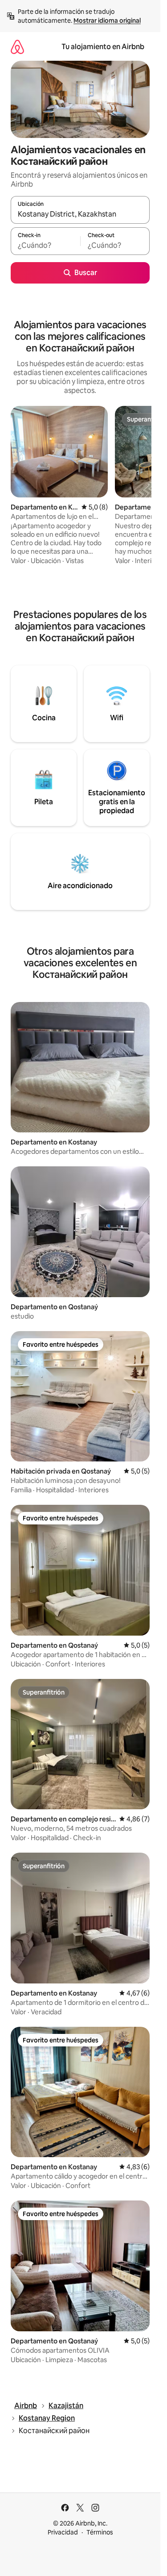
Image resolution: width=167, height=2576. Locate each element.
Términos (100, 2532)
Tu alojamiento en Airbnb (103, 47)
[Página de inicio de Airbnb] (17, 47)
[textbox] (45, 245)
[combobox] (80, 214)
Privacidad (63, 2532)
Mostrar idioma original (107, 21)
